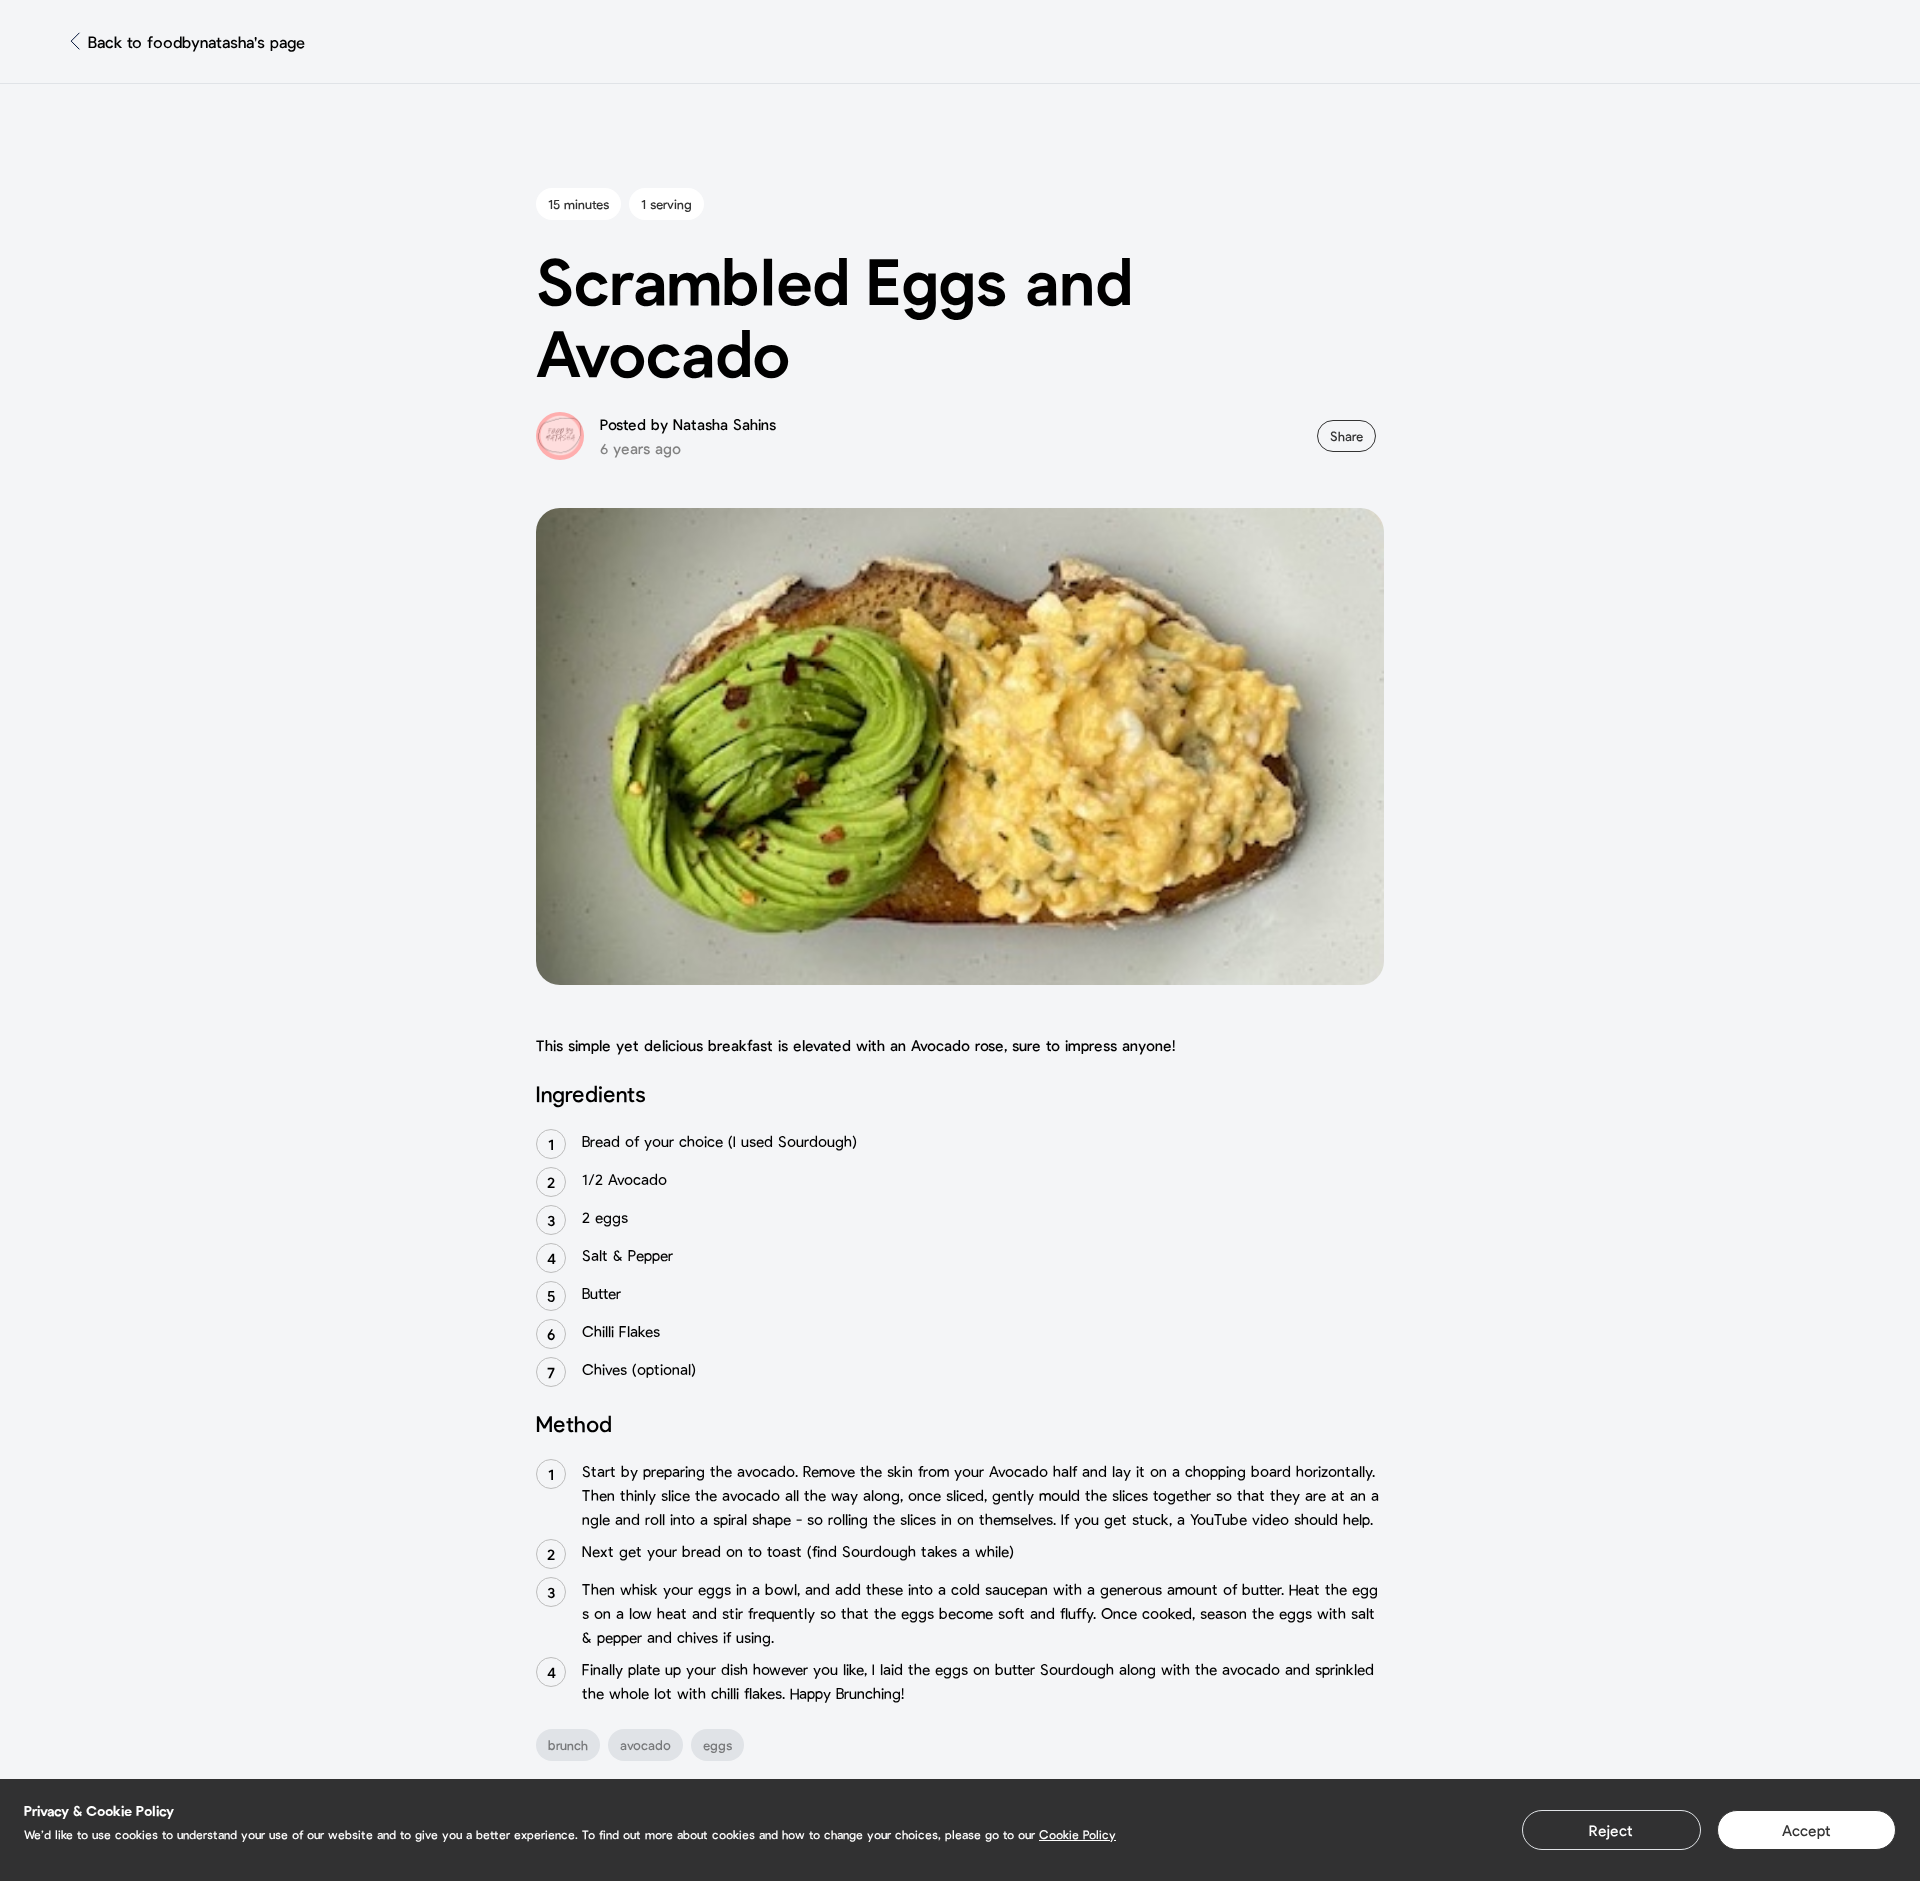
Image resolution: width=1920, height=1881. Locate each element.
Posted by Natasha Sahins (688, 424)
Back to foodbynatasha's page (196, 41)
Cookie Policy (1077, 1834)
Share (1346, 436)
